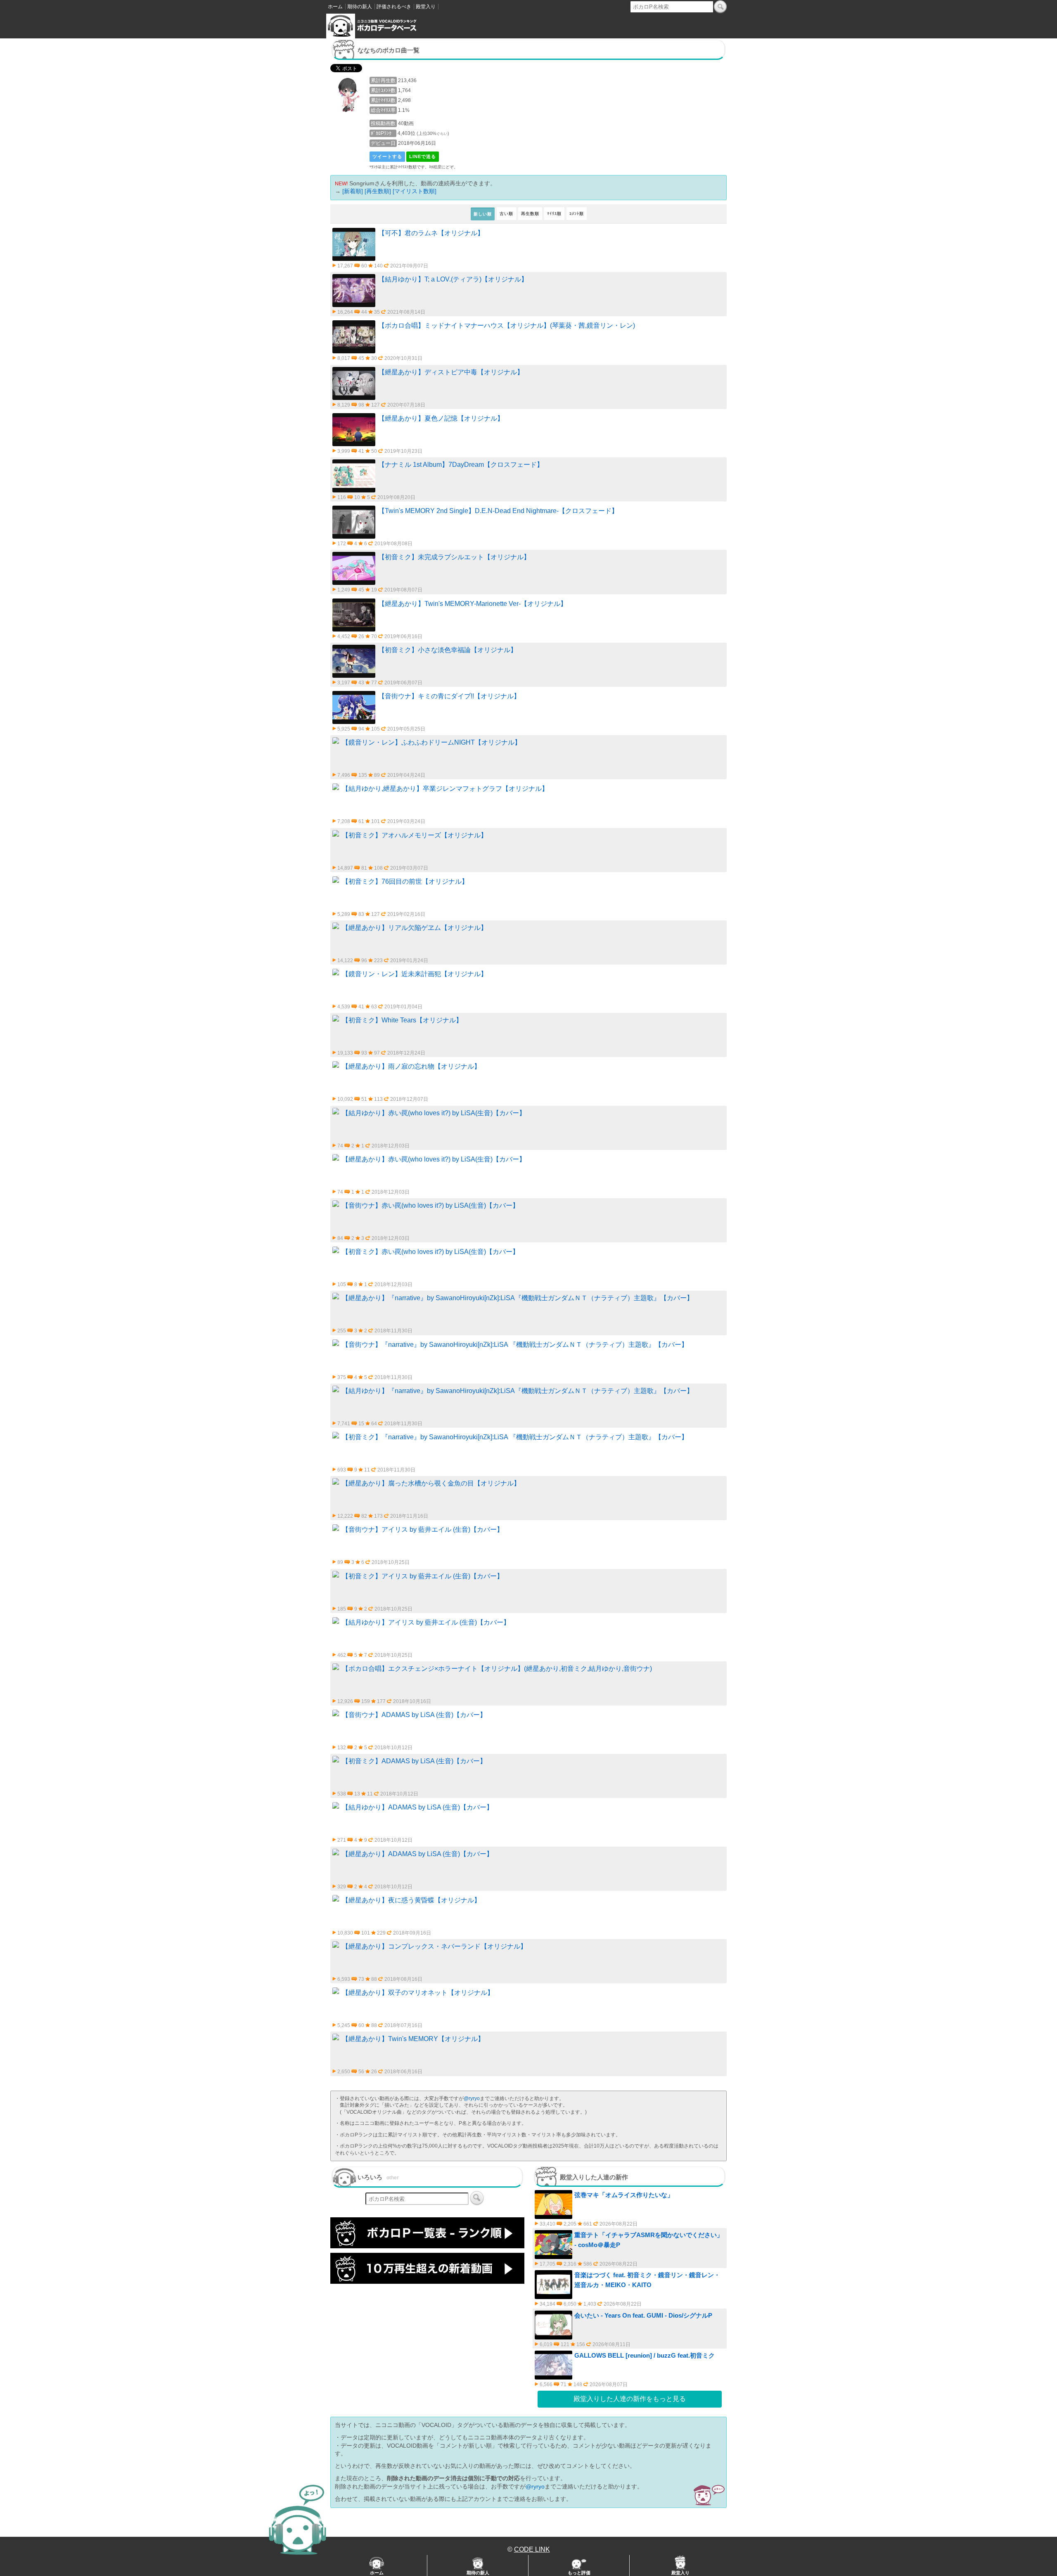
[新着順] (353, 191)
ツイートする (387, 156)
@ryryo (472, 2098)
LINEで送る (423, 156)
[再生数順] (378, 191)
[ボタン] (720, 7)
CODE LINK (532, 2549)
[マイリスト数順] (415, 191)
